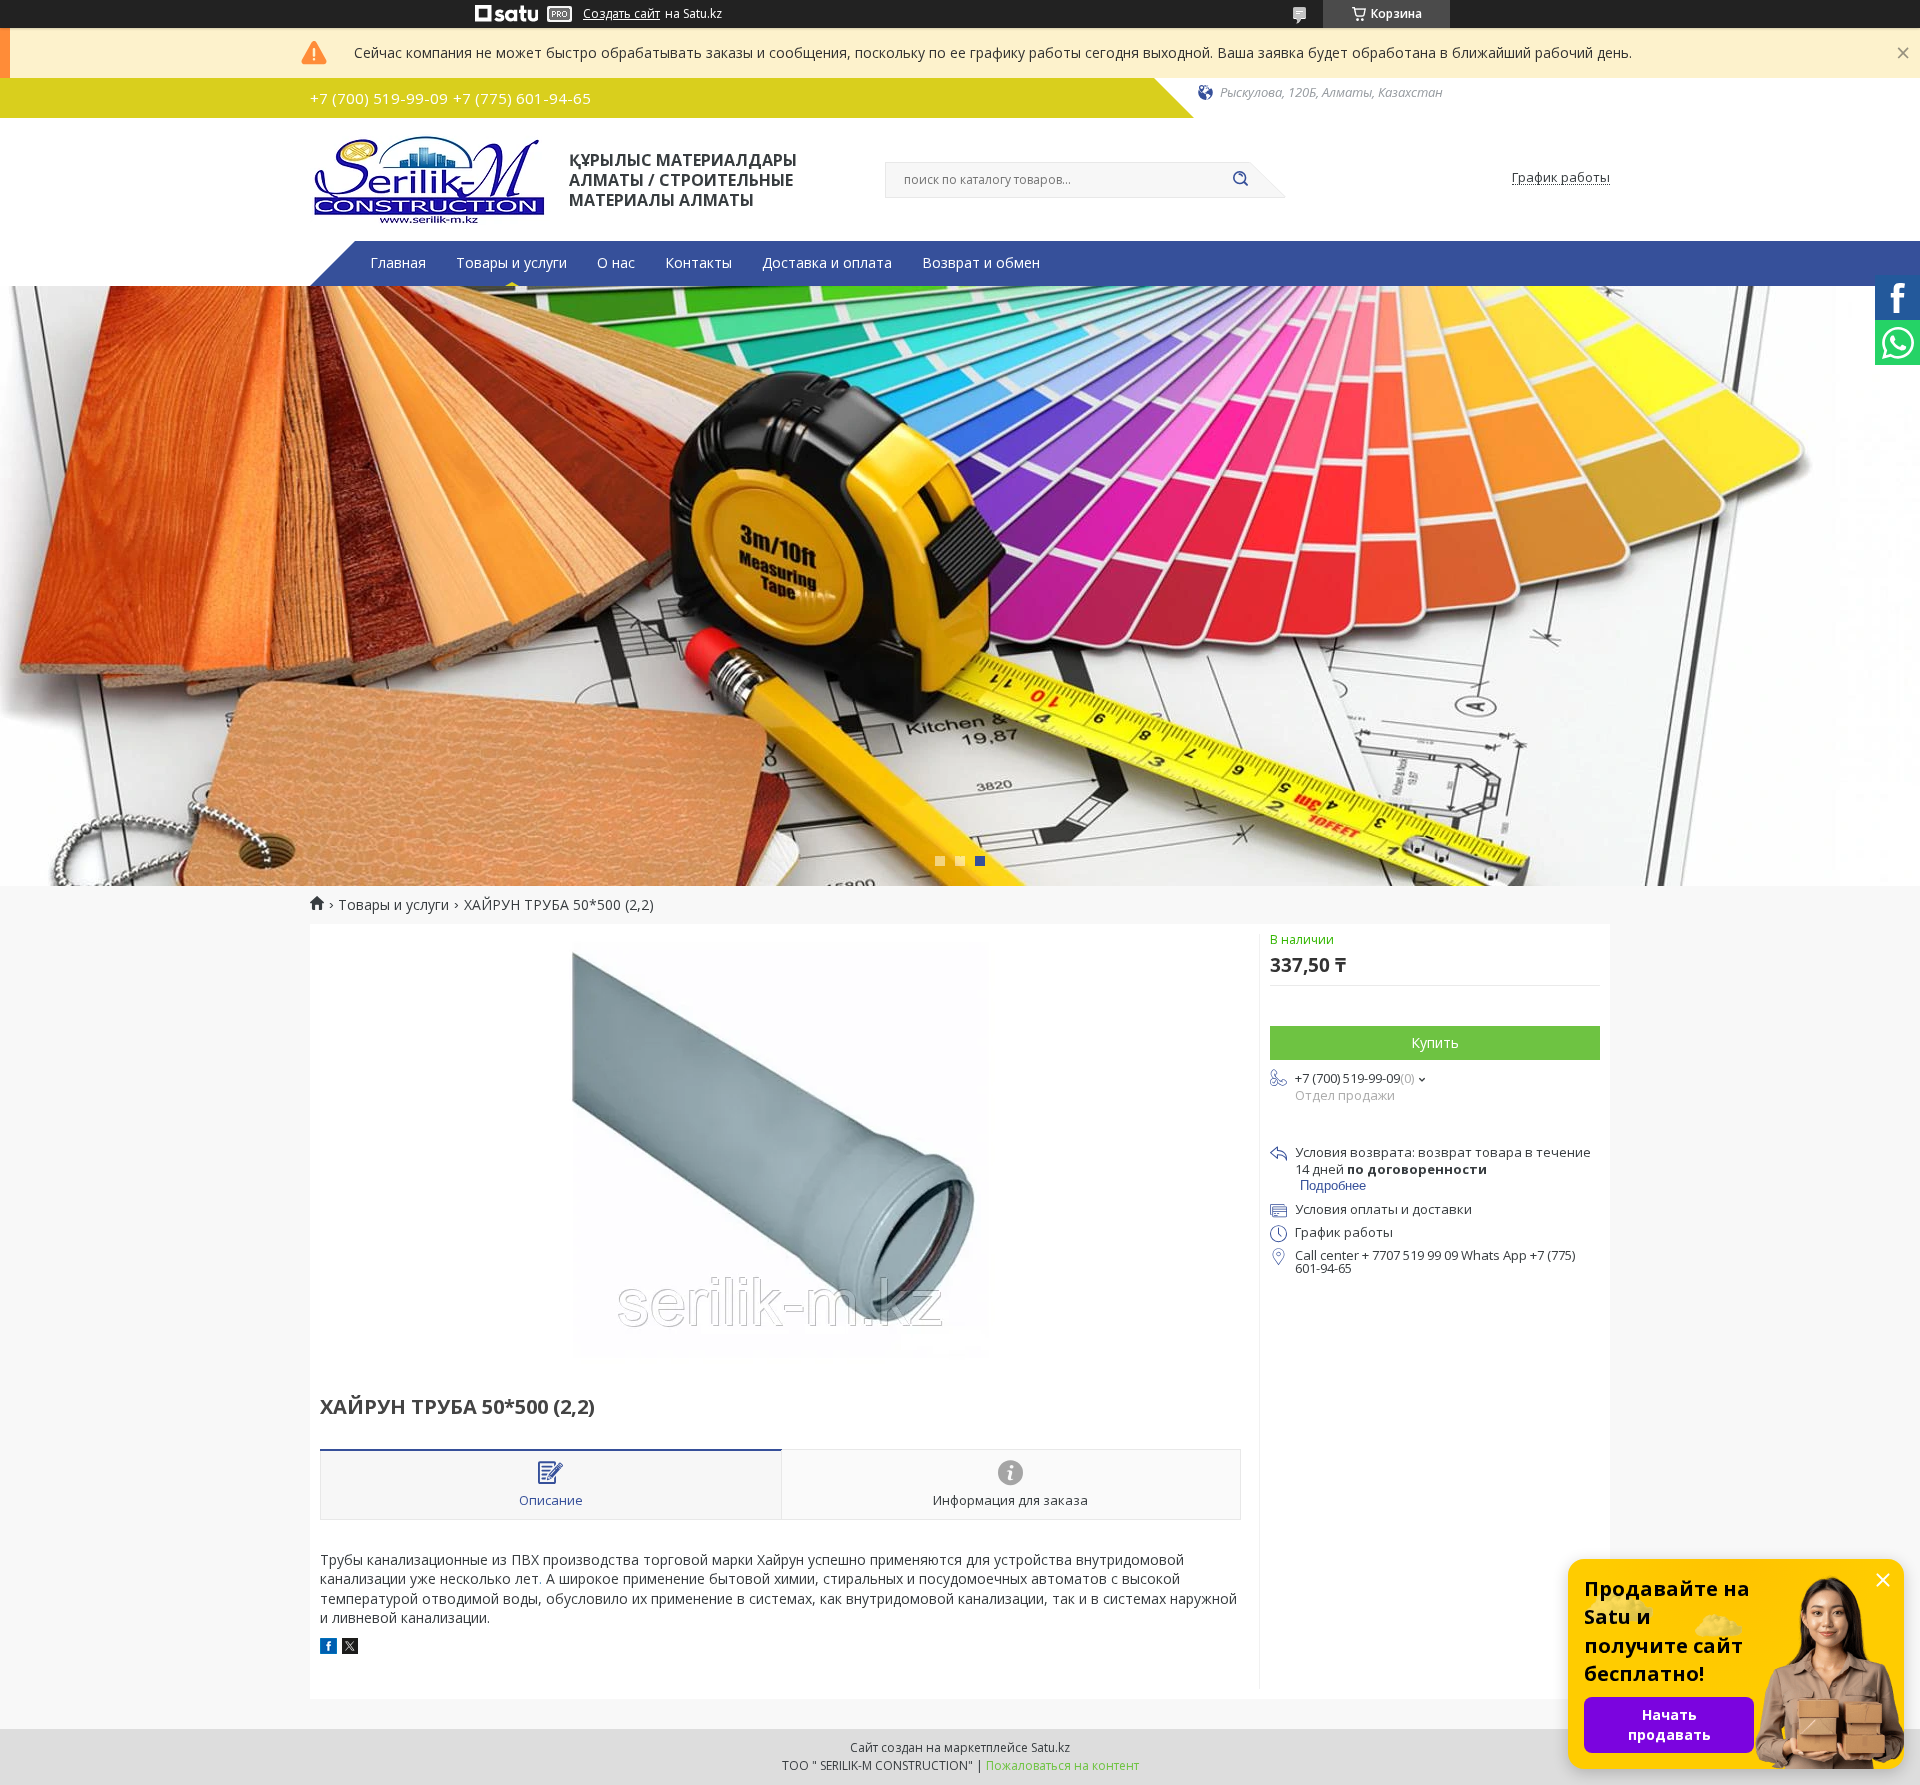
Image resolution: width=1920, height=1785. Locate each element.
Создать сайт (621, 14)
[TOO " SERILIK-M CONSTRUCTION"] (430, 178)
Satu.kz (1050, 1747)
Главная (398, 263)
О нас (616, 263)
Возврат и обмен (981, 263)
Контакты (698, 263)
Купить (1435, 1042)
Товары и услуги (511, 263)
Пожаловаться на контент (1062, 1765)
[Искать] (1240, 180)
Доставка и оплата (827, 263)
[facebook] (328, 1648)
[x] (350, 1648)
